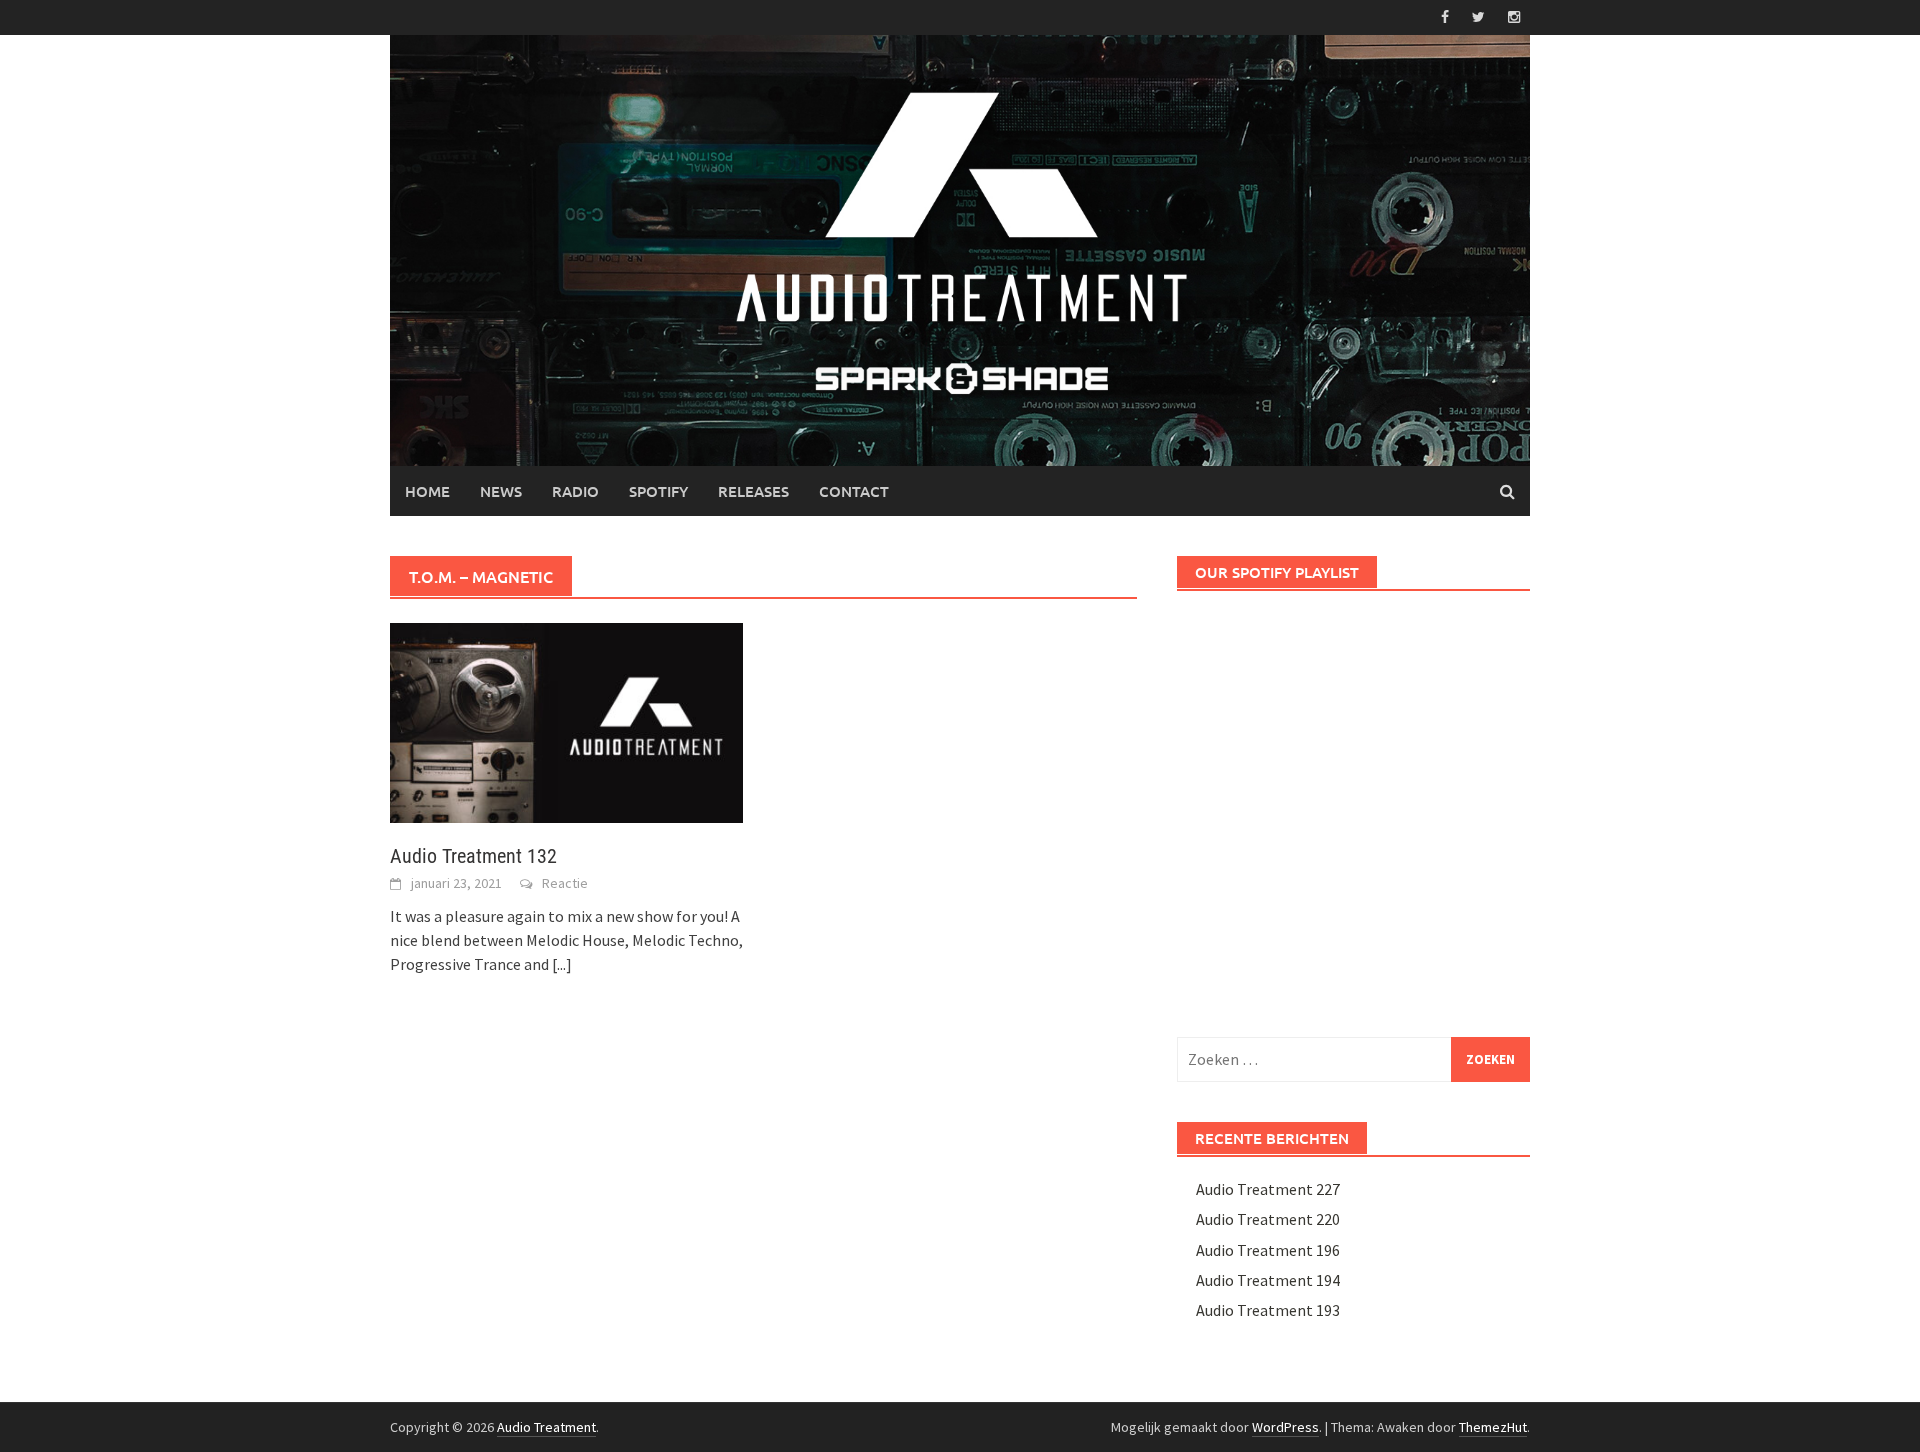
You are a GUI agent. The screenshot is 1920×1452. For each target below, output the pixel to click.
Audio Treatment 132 (473, 856)
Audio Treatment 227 (1268, 1189)
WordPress (1285, 1427)
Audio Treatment (546, 1427)
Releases (753, 491)
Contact (854, 491)
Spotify (658, 491)
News (501, 491)
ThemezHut (1493, 1427)
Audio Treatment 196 (1268, 1250)
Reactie (565, 883)
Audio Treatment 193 (1268, 1310)
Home (427, 491)
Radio (575, 491)
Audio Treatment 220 (1268, 1219)
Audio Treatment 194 (1268, 1280)
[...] (562, 964)
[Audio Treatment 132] (566, 721)
